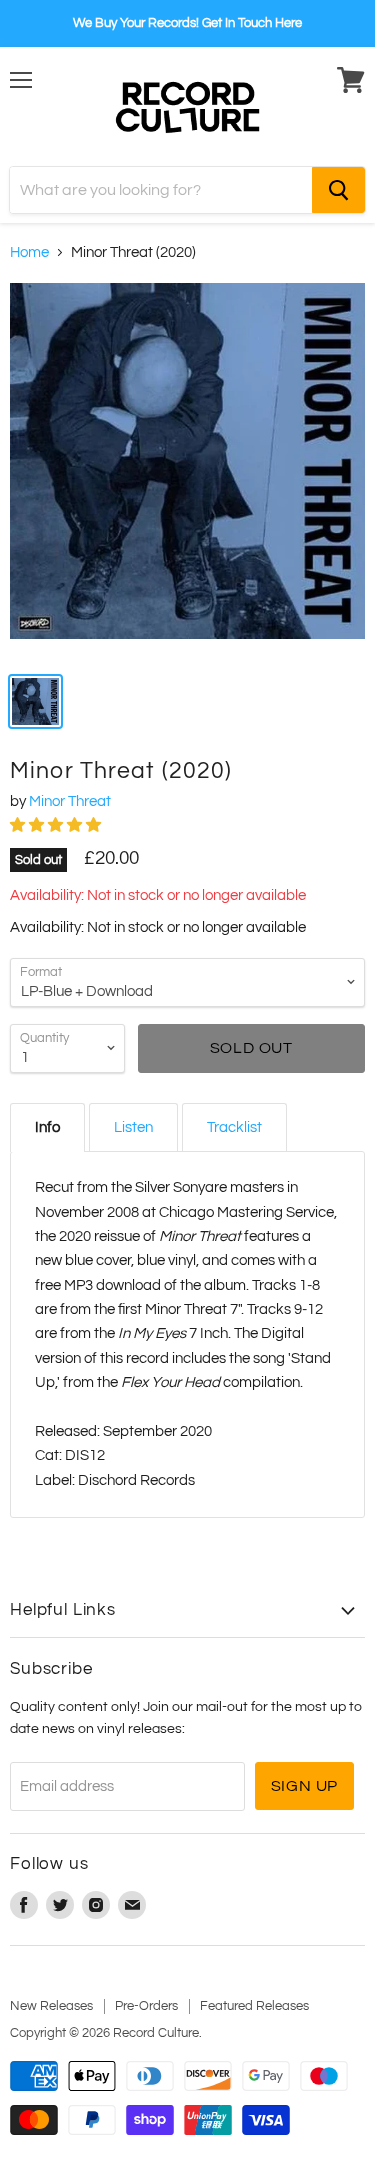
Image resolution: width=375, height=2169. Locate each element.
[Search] (338, 190)
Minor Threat (70, 801)
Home (29, 252)
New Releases (51, 2006)
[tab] (47, 1127)
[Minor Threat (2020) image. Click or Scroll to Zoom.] (187, 471)
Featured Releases (254, 2006)
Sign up (305, 1786)
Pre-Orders (146, 2006)
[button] (57, 825)
